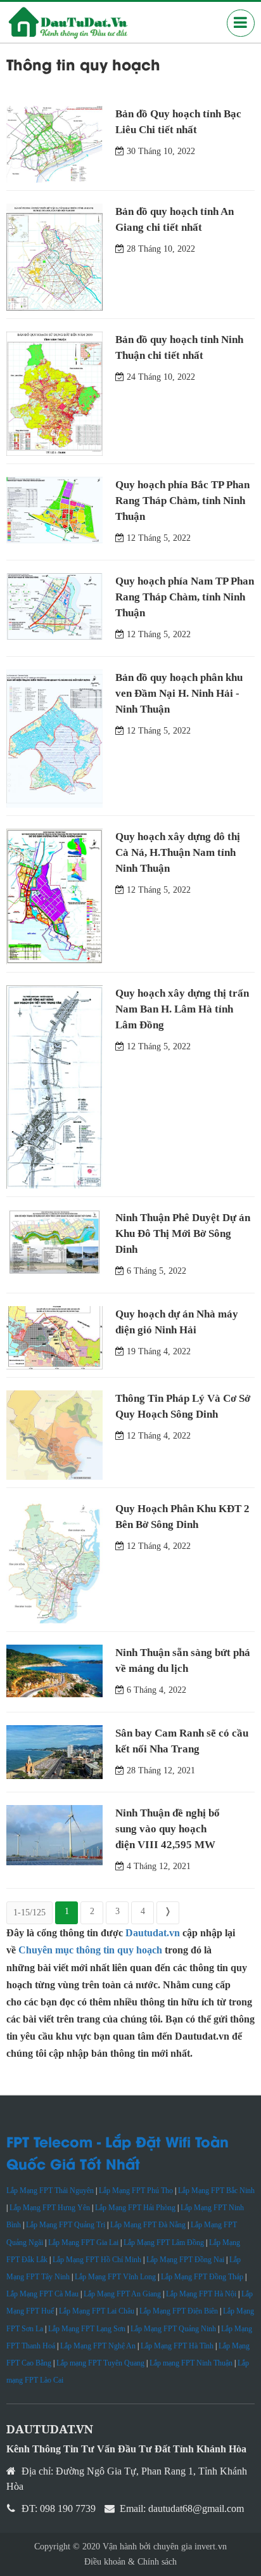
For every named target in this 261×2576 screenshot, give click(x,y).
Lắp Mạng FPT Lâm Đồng (164, 2243)
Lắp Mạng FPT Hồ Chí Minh (97, 2260)
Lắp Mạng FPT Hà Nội (201, 2294)
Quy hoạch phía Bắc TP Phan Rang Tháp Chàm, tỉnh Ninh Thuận (182, 501)
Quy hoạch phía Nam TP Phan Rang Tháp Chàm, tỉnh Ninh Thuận (185, 597)
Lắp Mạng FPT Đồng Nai (185, 2260)
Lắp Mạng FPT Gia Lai (83, 2243)
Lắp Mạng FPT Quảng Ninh (173, 2329)
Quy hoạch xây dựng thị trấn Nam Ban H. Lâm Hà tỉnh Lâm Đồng (182, 1009)
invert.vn (211, 2547)
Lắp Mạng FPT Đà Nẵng (148, 2225)
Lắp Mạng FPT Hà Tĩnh (177, 2346)
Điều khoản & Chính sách (130, 2562)
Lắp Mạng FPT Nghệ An (98, 2346)
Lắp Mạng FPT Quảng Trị (66, 2225)
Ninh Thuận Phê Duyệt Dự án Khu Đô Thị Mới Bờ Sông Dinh (183, 1233)
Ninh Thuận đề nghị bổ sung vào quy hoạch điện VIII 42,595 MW (168, 1829)
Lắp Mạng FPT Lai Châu (97, 2311)
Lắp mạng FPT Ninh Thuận (191, 2363)
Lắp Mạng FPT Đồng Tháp (202, 2277)
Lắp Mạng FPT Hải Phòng (135, 2208)
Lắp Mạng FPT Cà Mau (42, 2294)
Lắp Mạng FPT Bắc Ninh (216, 2191)
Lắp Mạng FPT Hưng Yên (50, 2208)
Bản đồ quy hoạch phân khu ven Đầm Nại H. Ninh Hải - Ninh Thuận (179, 693)
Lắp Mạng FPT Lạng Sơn (87, 2329)
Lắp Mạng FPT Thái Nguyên (50, 2191)
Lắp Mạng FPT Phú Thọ (136, 2191)
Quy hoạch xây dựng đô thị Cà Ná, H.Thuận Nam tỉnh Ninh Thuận (178, 852)
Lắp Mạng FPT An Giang (122, 2294)
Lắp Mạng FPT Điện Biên (179, 2311)
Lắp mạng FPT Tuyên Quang (100, 2363)
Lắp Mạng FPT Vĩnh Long (115, 2277)
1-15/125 (29, 1913)
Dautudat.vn (153, 1933)
